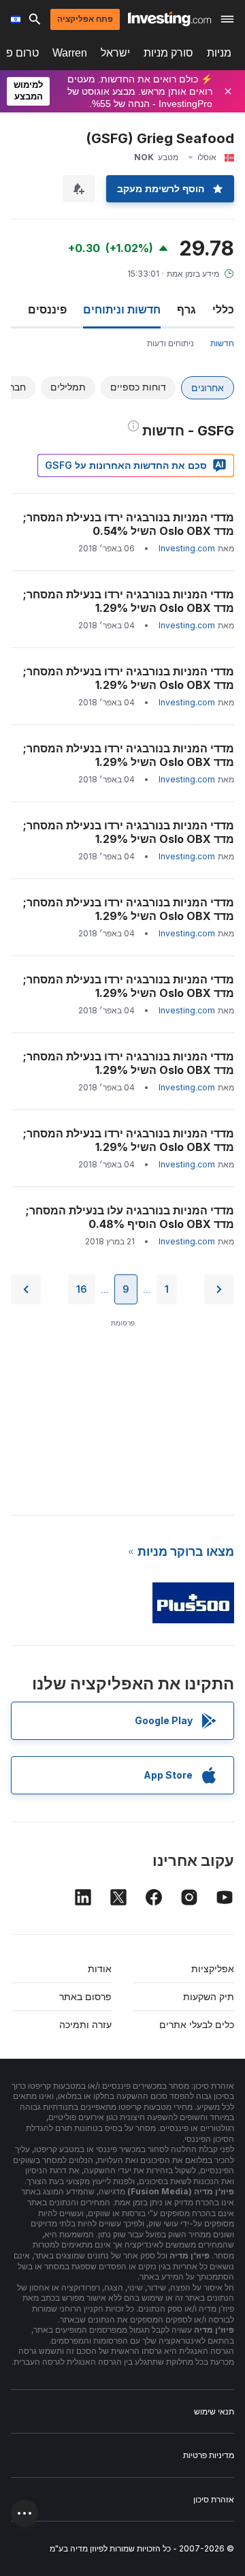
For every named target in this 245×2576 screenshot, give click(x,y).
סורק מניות (168, 53)
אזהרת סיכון (214, 2499)
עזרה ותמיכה (85, 2024)
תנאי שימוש (214, 2411)
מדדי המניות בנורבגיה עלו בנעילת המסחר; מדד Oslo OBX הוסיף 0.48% (130, 1217)
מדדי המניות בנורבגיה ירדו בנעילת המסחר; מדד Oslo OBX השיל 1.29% (129, 601)
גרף (186, 309)
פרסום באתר (85, 1996)
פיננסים (47, 309)
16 (82, 1289)
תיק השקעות (209, 1996)
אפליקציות (213, 1968)
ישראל (115, 53)
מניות (219, 53)
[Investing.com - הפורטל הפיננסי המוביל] (169, 19)
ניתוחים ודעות (170, 343)
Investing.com (187, 548)
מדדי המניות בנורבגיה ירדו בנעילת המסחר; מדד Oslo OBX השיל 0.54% (129, 524)
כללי (223, 309)
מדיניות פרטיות (209, 2455)
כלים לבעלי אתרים (197, 2024)
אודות (100, 1968)
